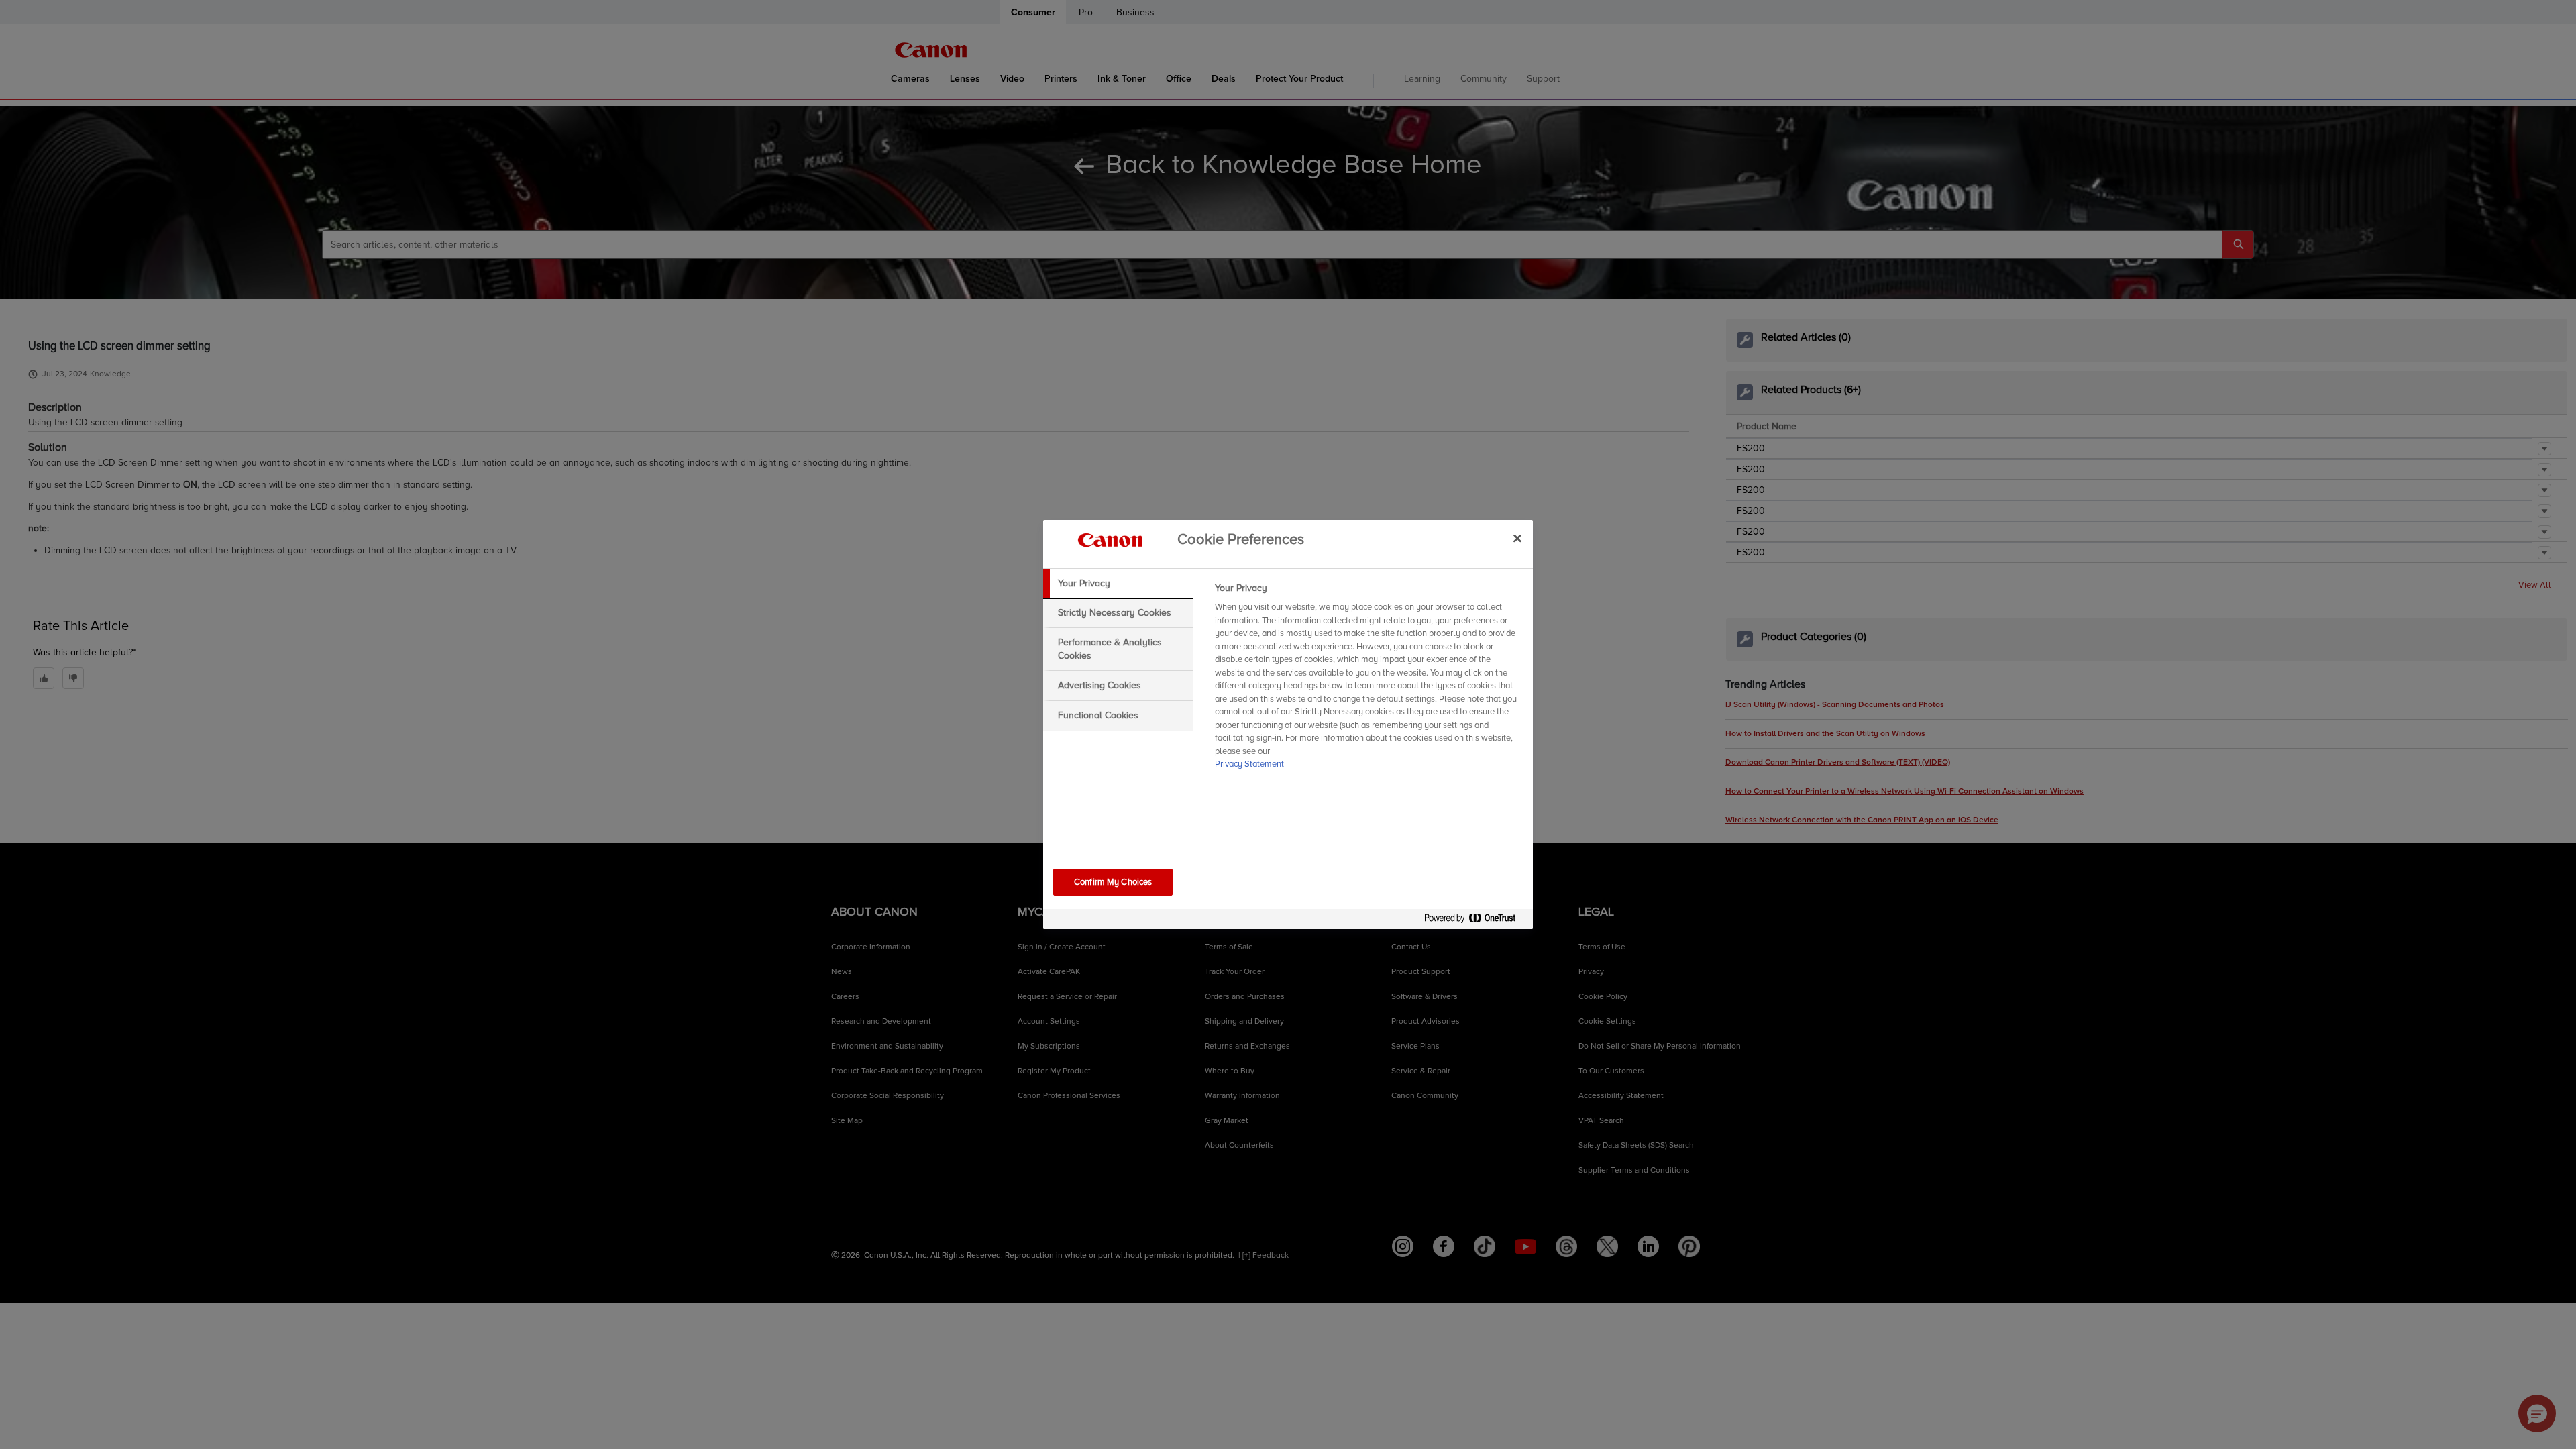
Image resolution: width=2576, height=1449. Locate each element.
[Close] (1517, 538)
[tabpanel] (1368, 680)
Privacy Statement (1249, 764)
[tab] (1118, 584)
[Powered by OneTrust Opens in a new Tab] (1475, 921)
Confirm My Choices (1113, 882)
